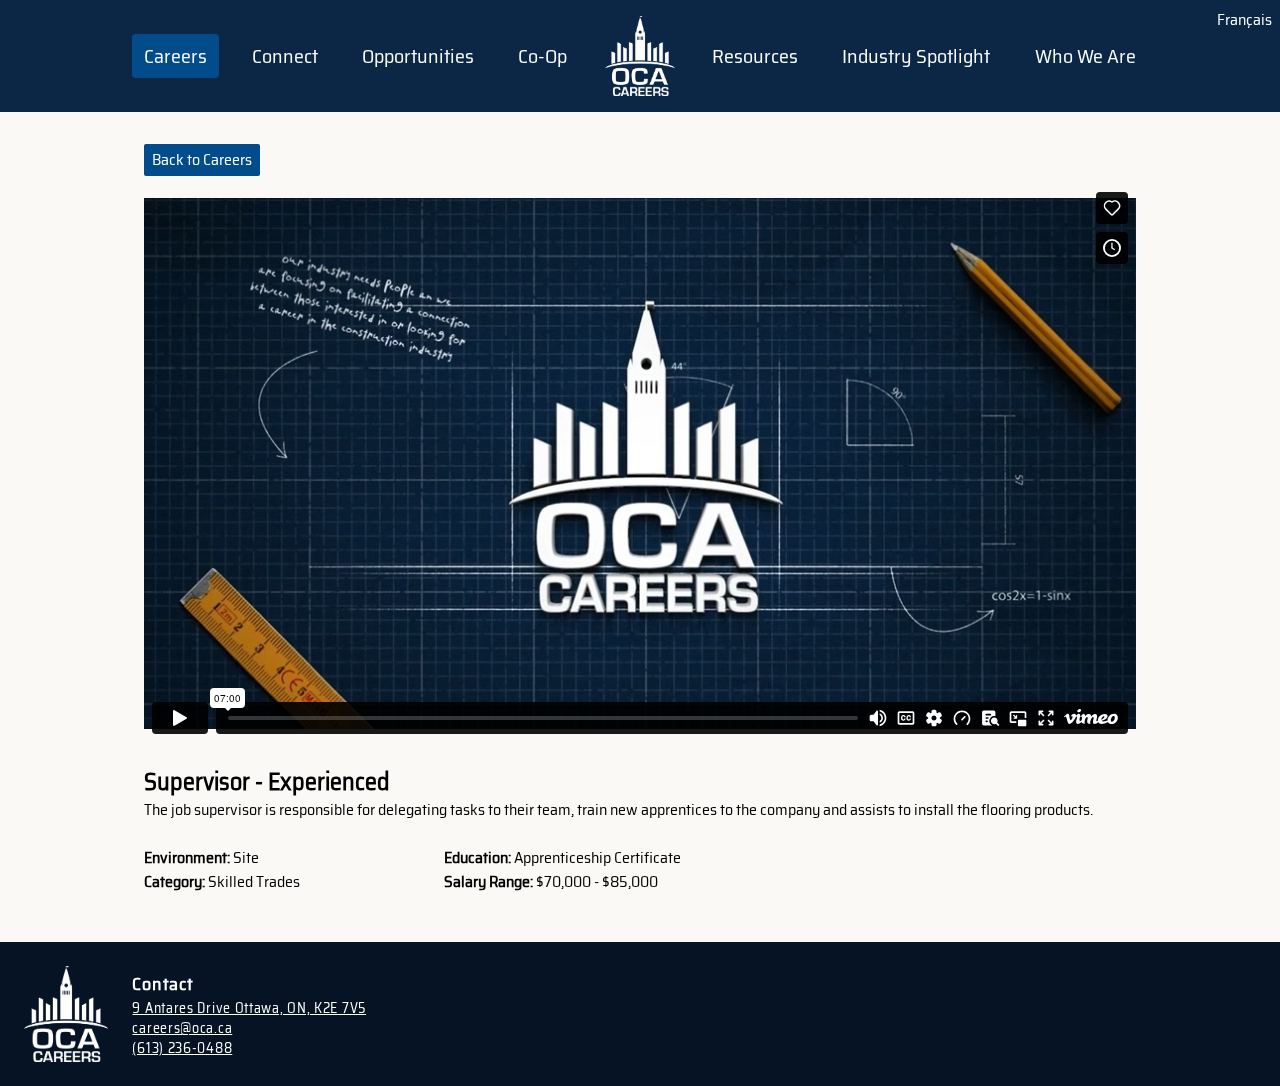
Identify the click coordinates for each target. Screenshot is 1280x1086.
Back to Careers (202, 159)
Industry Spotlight (916, 56)
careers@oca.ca (182, 1028)
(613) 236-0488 (182, 1048)
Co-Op (542, 56)
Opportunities (418, 56)
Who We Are (1085, 56)
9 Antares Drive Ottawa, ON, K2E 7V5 (249, 1008)
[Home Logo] (640, 56)
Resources (755, 56)
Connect (285, 56)
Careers (175, 56)
